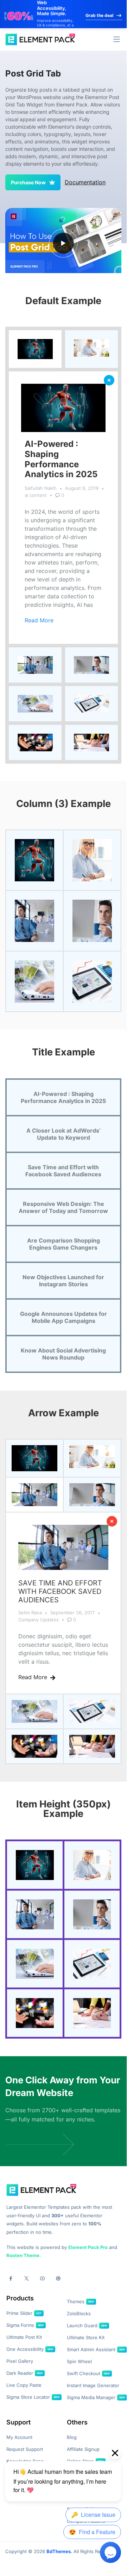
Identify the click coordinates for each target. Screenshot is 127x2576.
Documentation (85, 182)
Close (109, 380)
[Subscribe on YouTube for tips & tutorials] (42, 2278)
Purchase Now (28, 182)
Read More (39, 620)
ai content (36, 495)
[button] (117, 39)
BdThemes (59, 2551)
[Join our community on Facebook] (11, 2278)
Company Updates (39, 1620)
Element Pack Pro (88, 2247)
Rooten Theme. (24, 2255)
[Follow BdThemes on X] (27, 2278)
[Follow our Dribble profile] (58, 2278)
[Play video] (63, 243)
